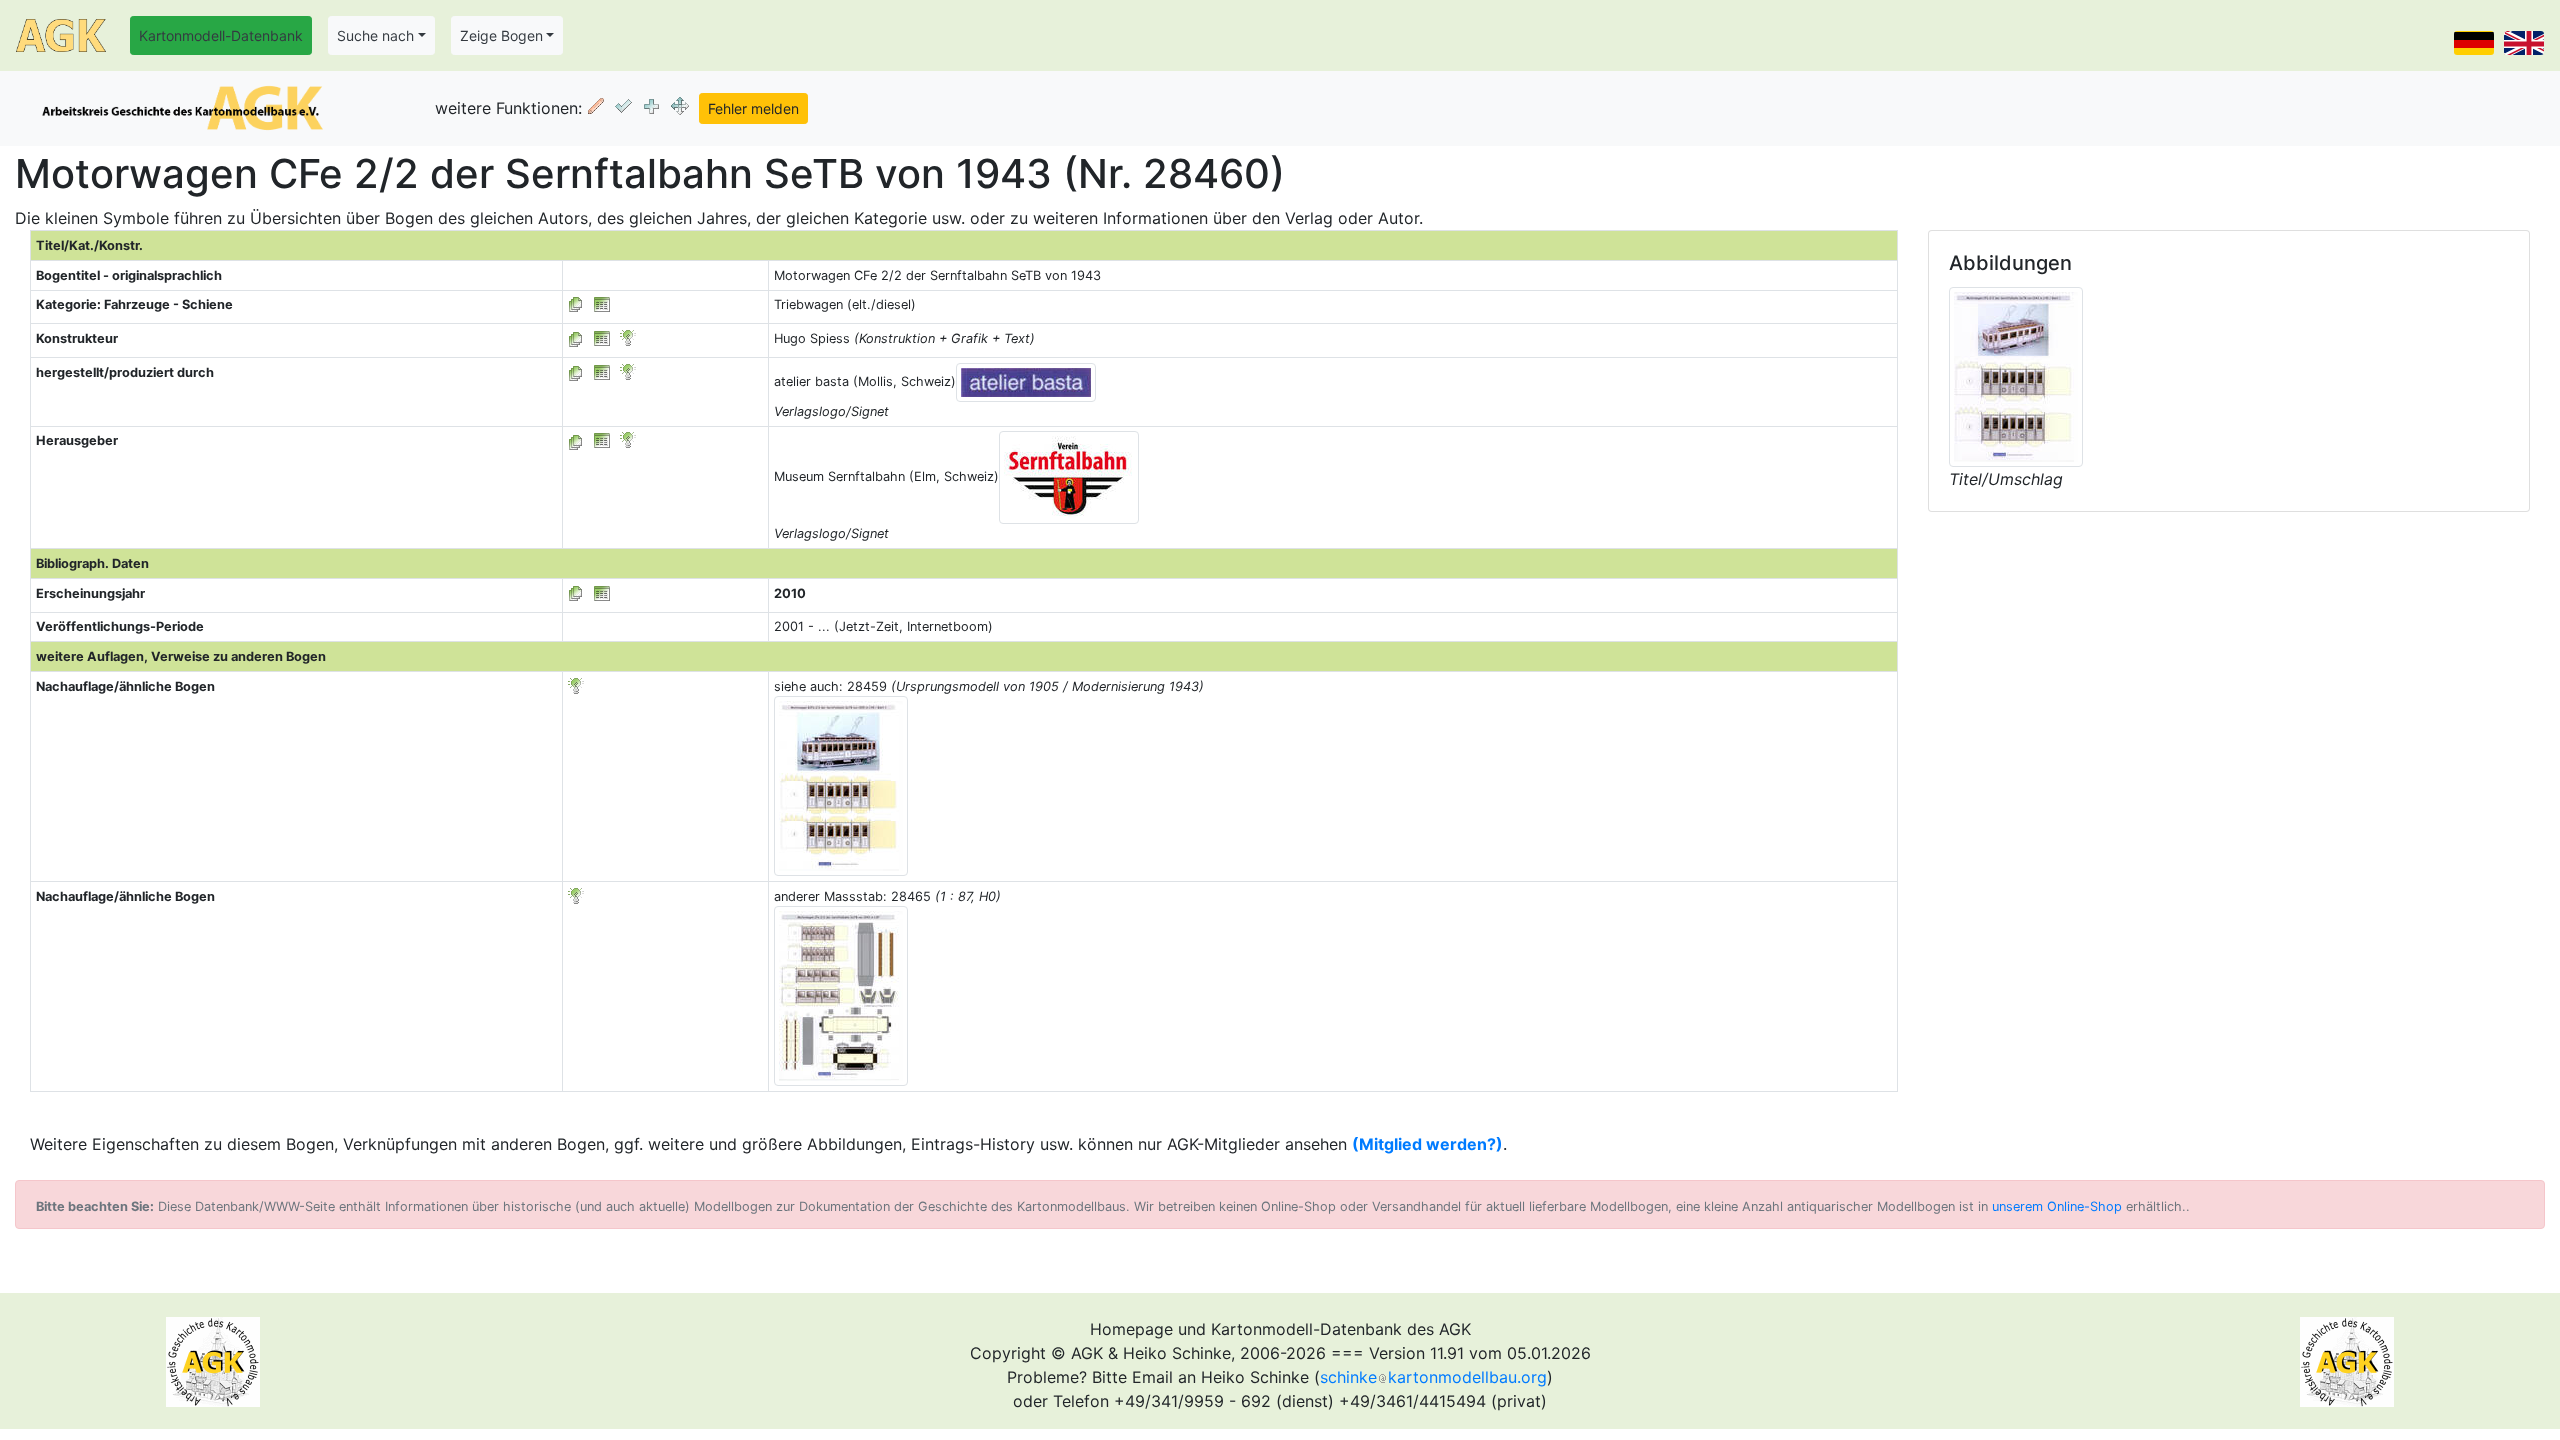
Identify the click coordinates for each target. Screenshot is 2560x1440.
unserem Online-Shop (2057, 1206)
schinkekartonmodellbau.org (1433, 1377)
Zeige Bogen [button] (501, 35)
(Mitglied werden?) (1427, 1144)
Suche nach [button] (375, 35)
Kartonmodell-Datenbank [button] (221, 35)
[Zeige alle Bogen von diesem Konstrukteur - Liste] (576, 338)
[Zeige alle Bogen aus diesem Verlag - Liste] (576, 372)
